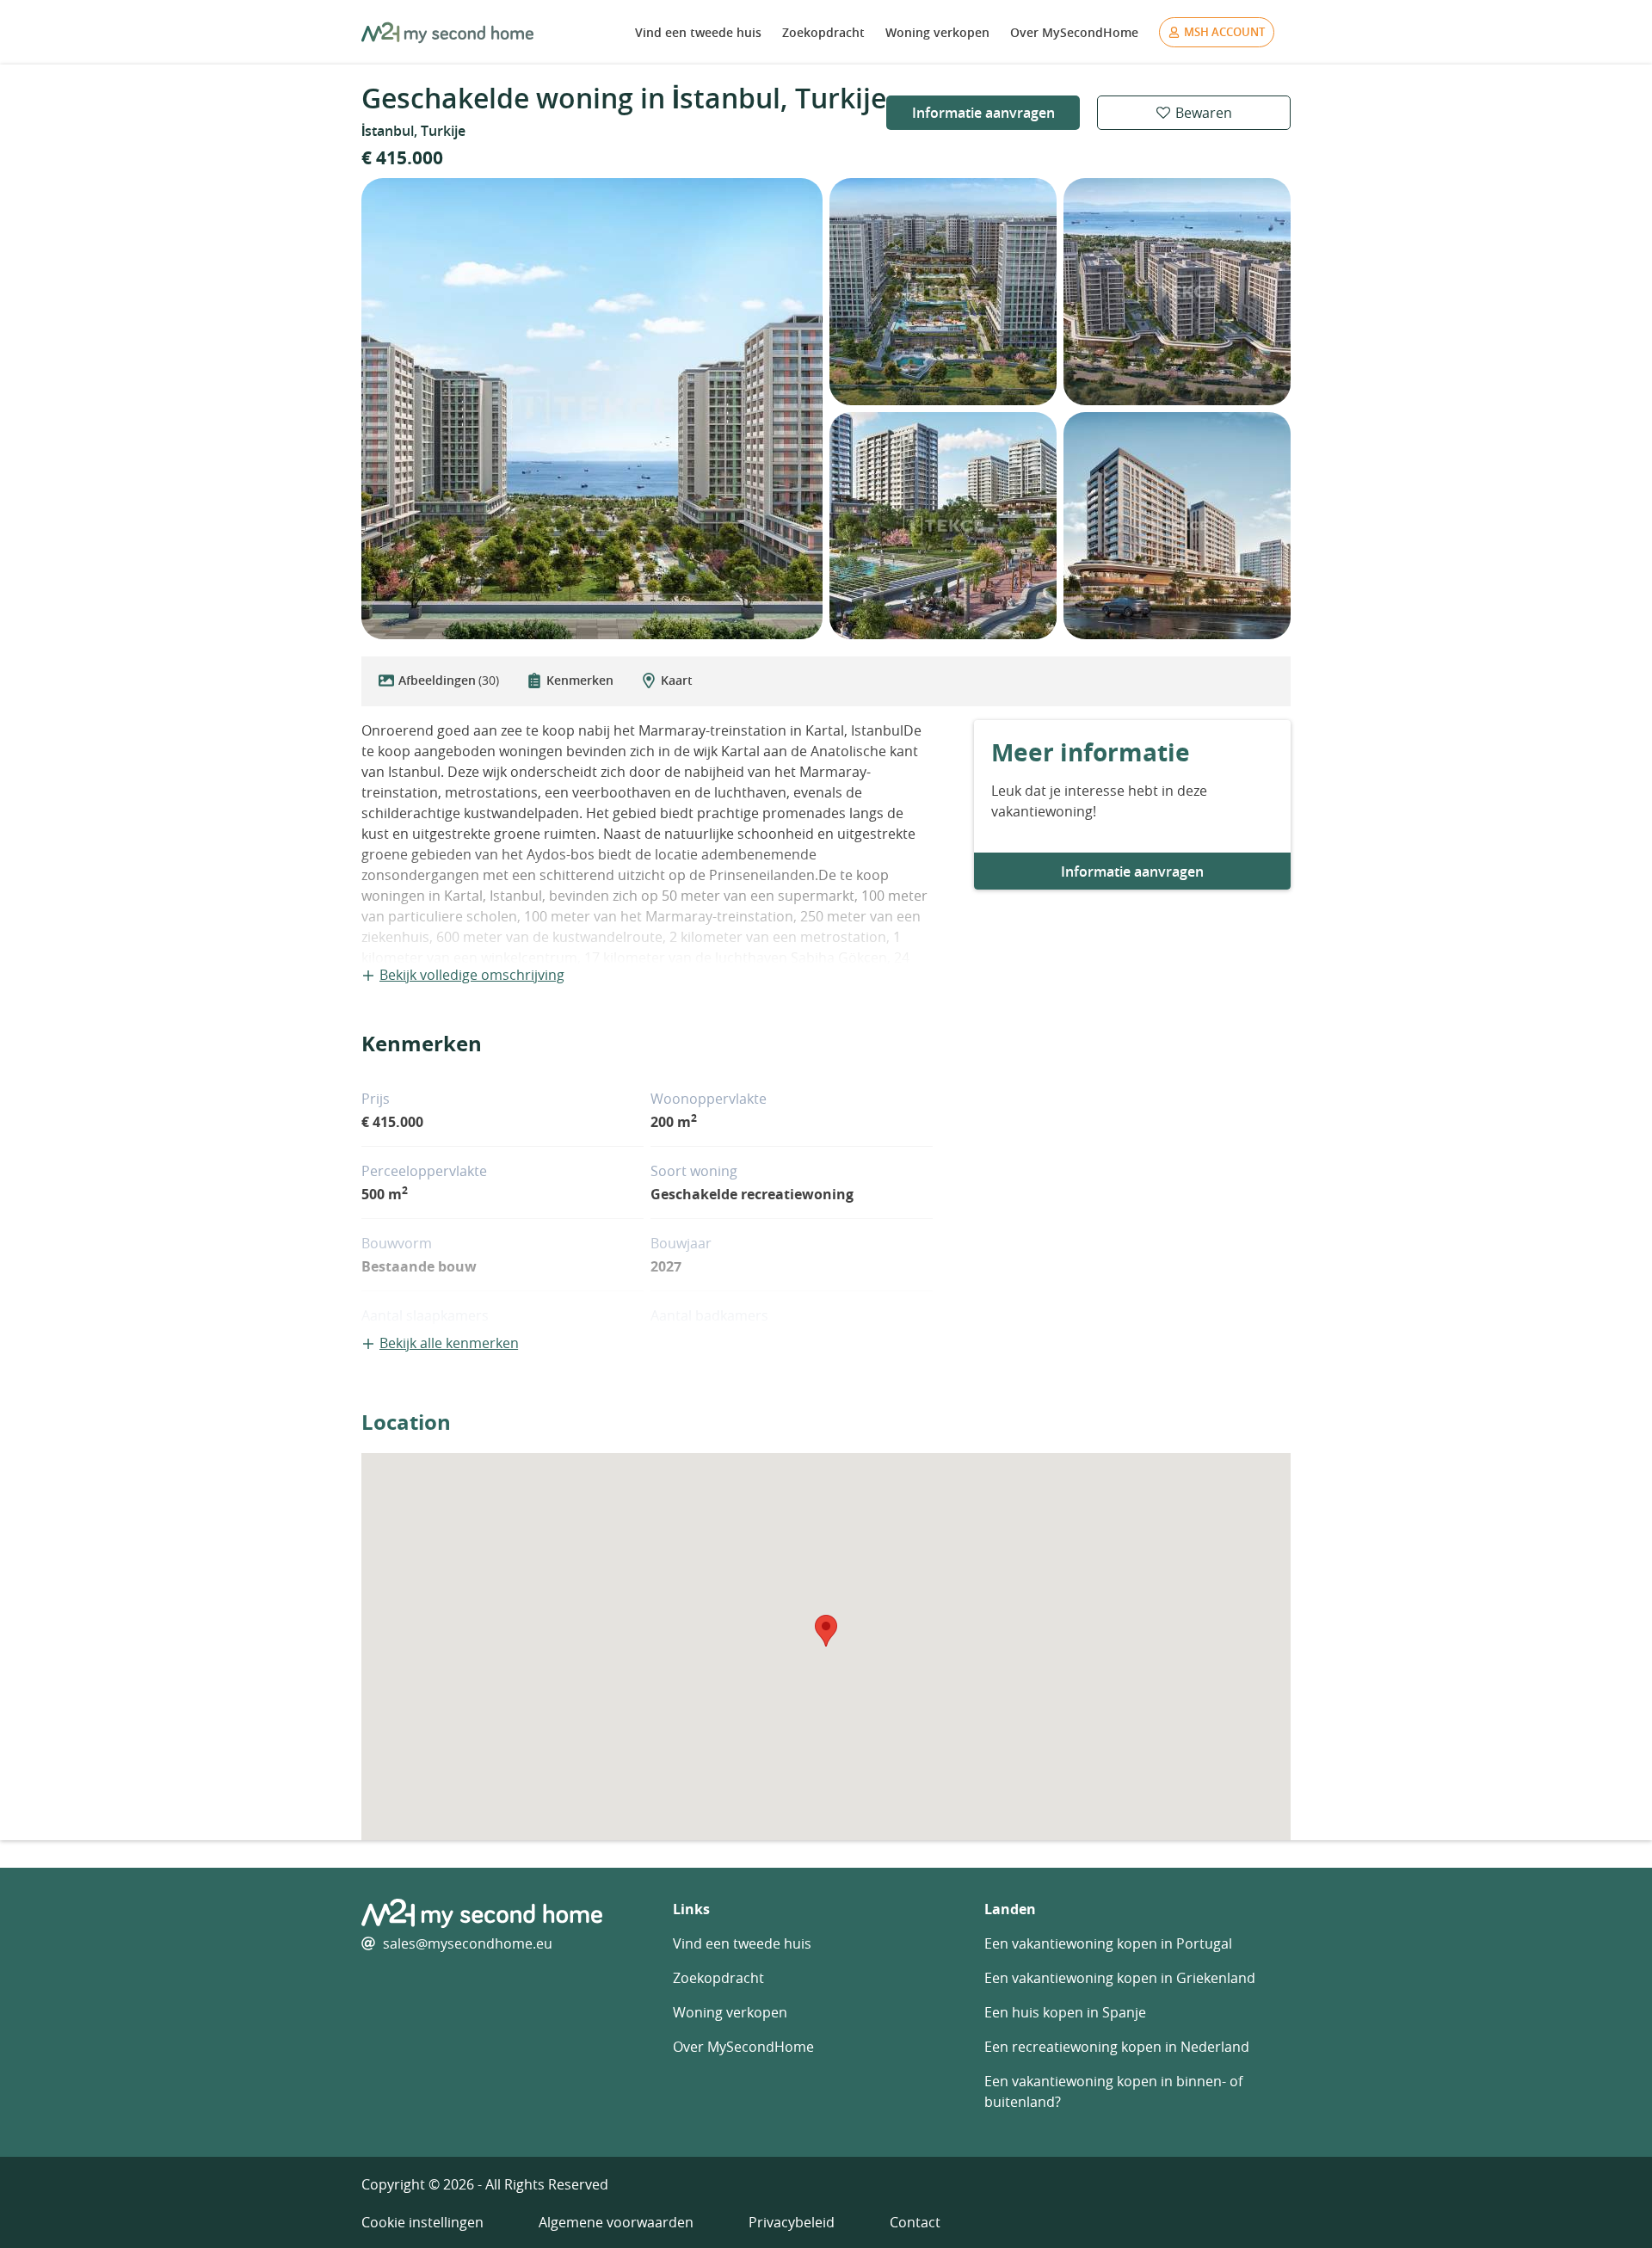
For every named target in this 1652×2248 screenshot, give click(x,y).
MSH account (1224, 32)
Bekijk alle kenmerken (449, 1343)
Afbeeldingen (449, 680)
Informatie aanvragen (983, 113)
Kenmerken (580, 680)
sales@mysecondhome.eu (468, 1943)
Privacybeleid (792, 2222)
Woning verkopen (937, 32)
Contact (915, 2222)
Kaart (677, 680)
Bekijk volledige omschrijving (472, 975)
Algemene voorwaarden (616, 2222)
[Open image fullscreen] (592, 409)
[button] (826, 1631)
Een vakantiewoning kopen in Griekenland (1120, 1978)
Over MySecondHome (1074, 32)
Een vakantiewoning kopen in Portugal (1108, 1943)
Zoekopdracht (823, 32)
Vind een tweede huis (698, 32)
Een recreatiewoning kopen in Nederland (1117, 2047)
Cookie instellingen (422, 2222)
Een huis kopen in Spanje (1065, 2012)
